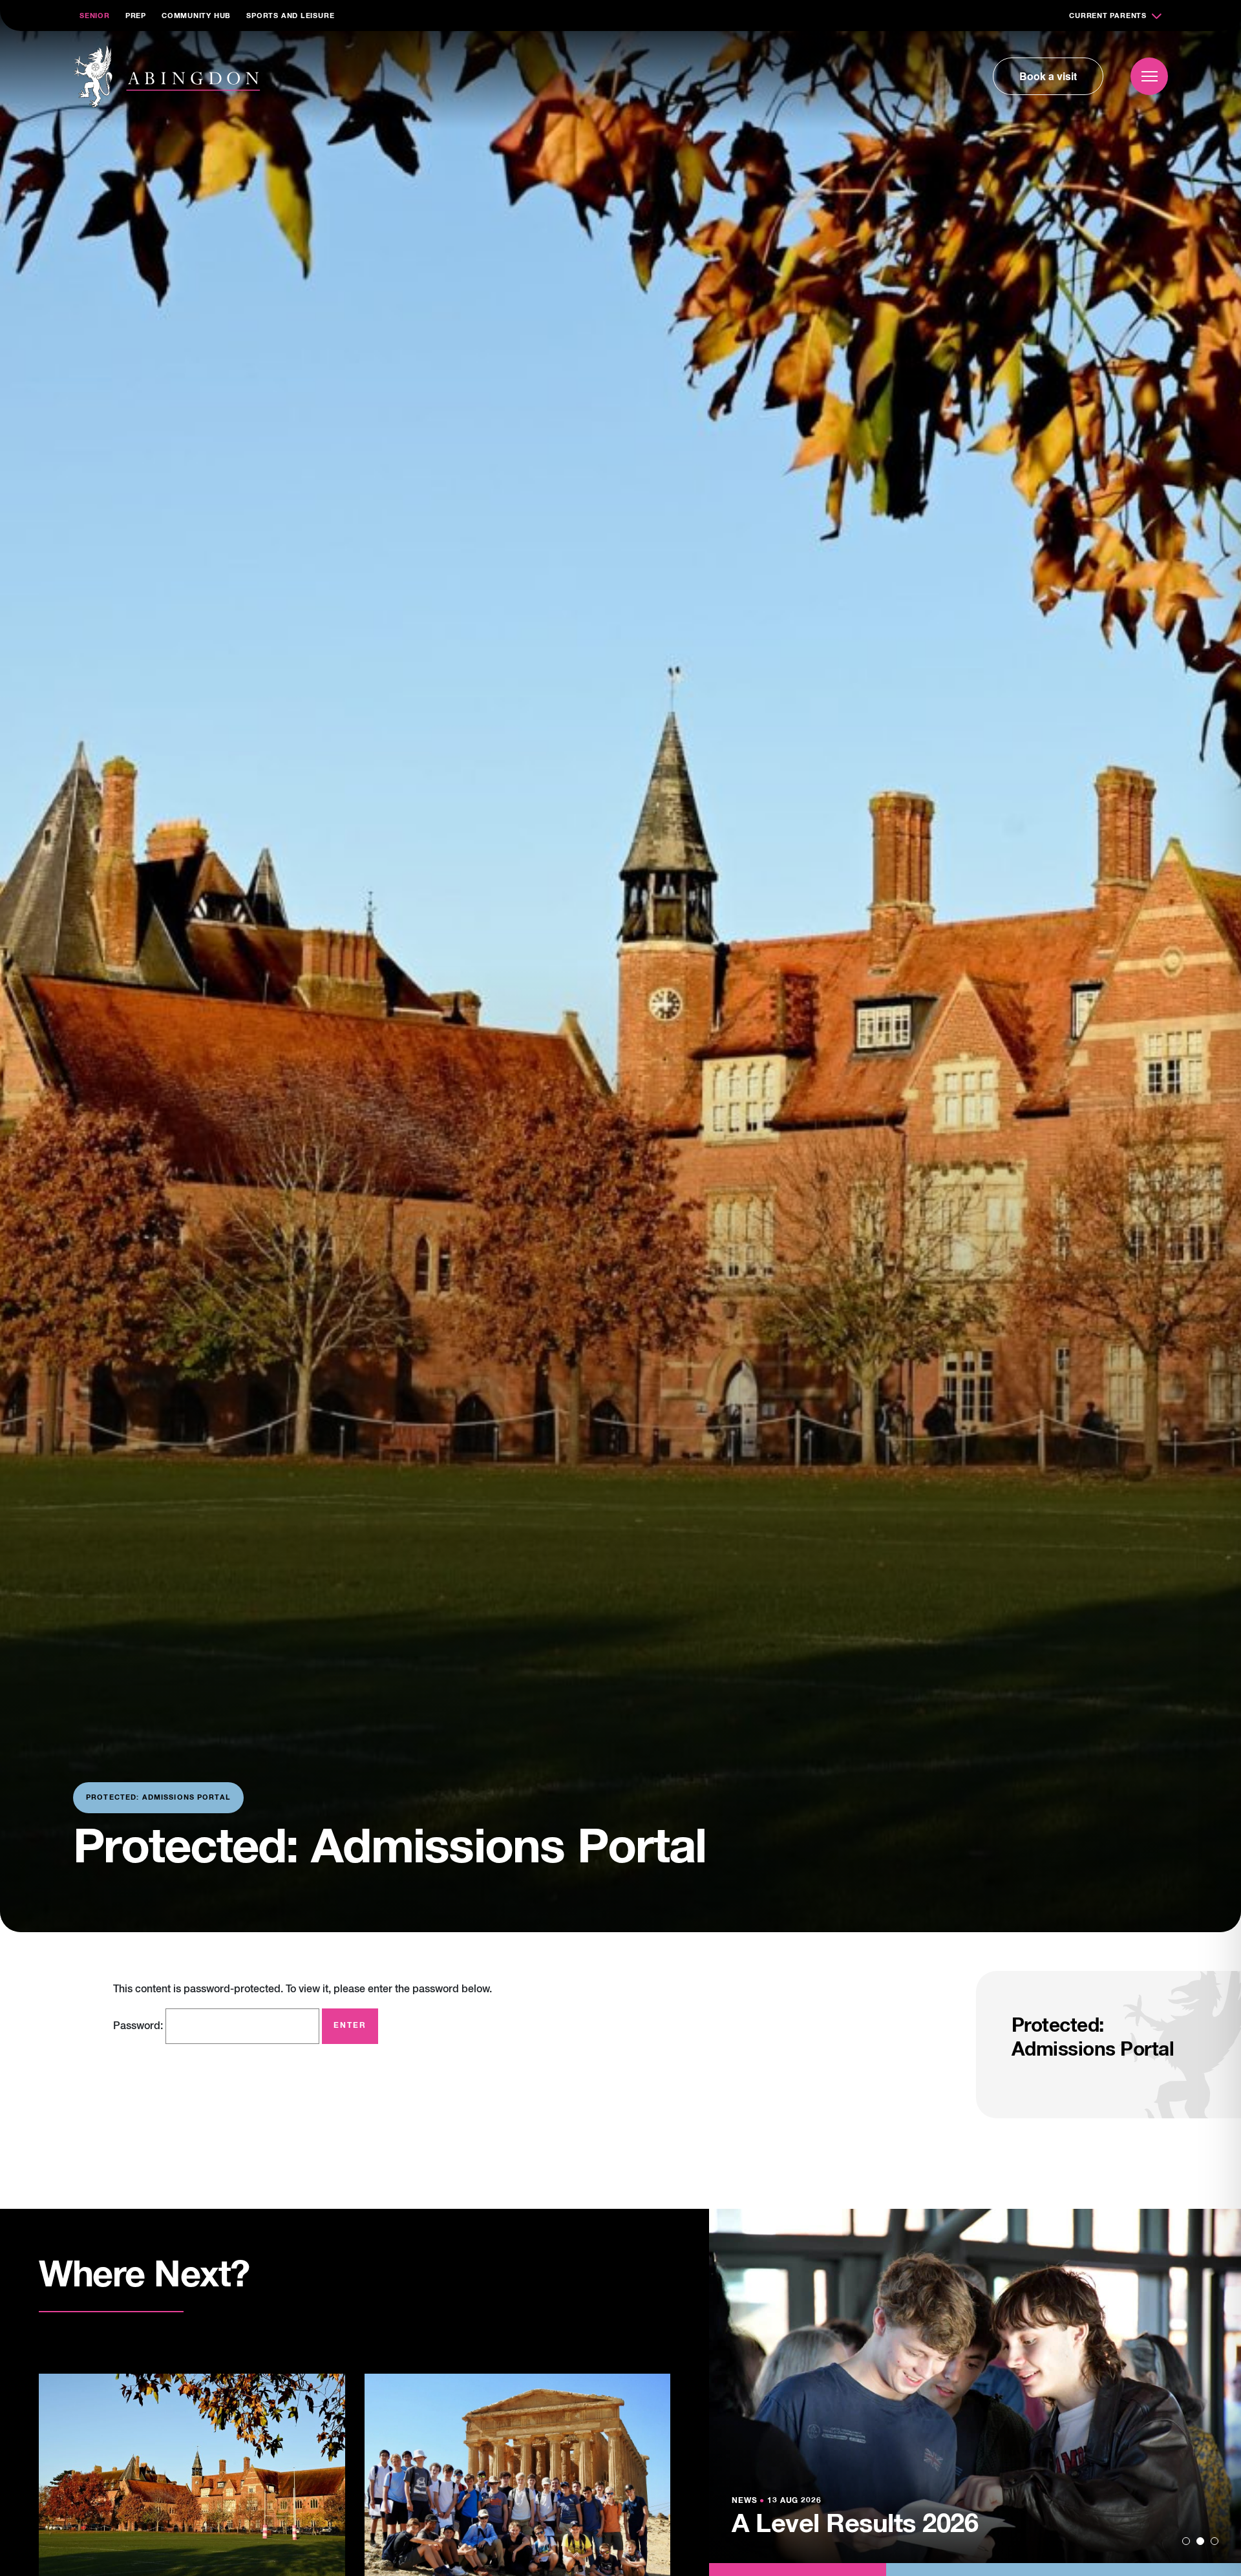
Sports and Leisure (290, 16)
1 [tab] (1186, 2541)
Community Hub (196, 16)
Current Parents (1108, 16)
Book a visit (1048, 76)
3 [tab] (1214, 2541)
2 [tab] (1200, 2541)
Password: (139, 2027)
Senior (95, 16)
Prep (136, 16)
